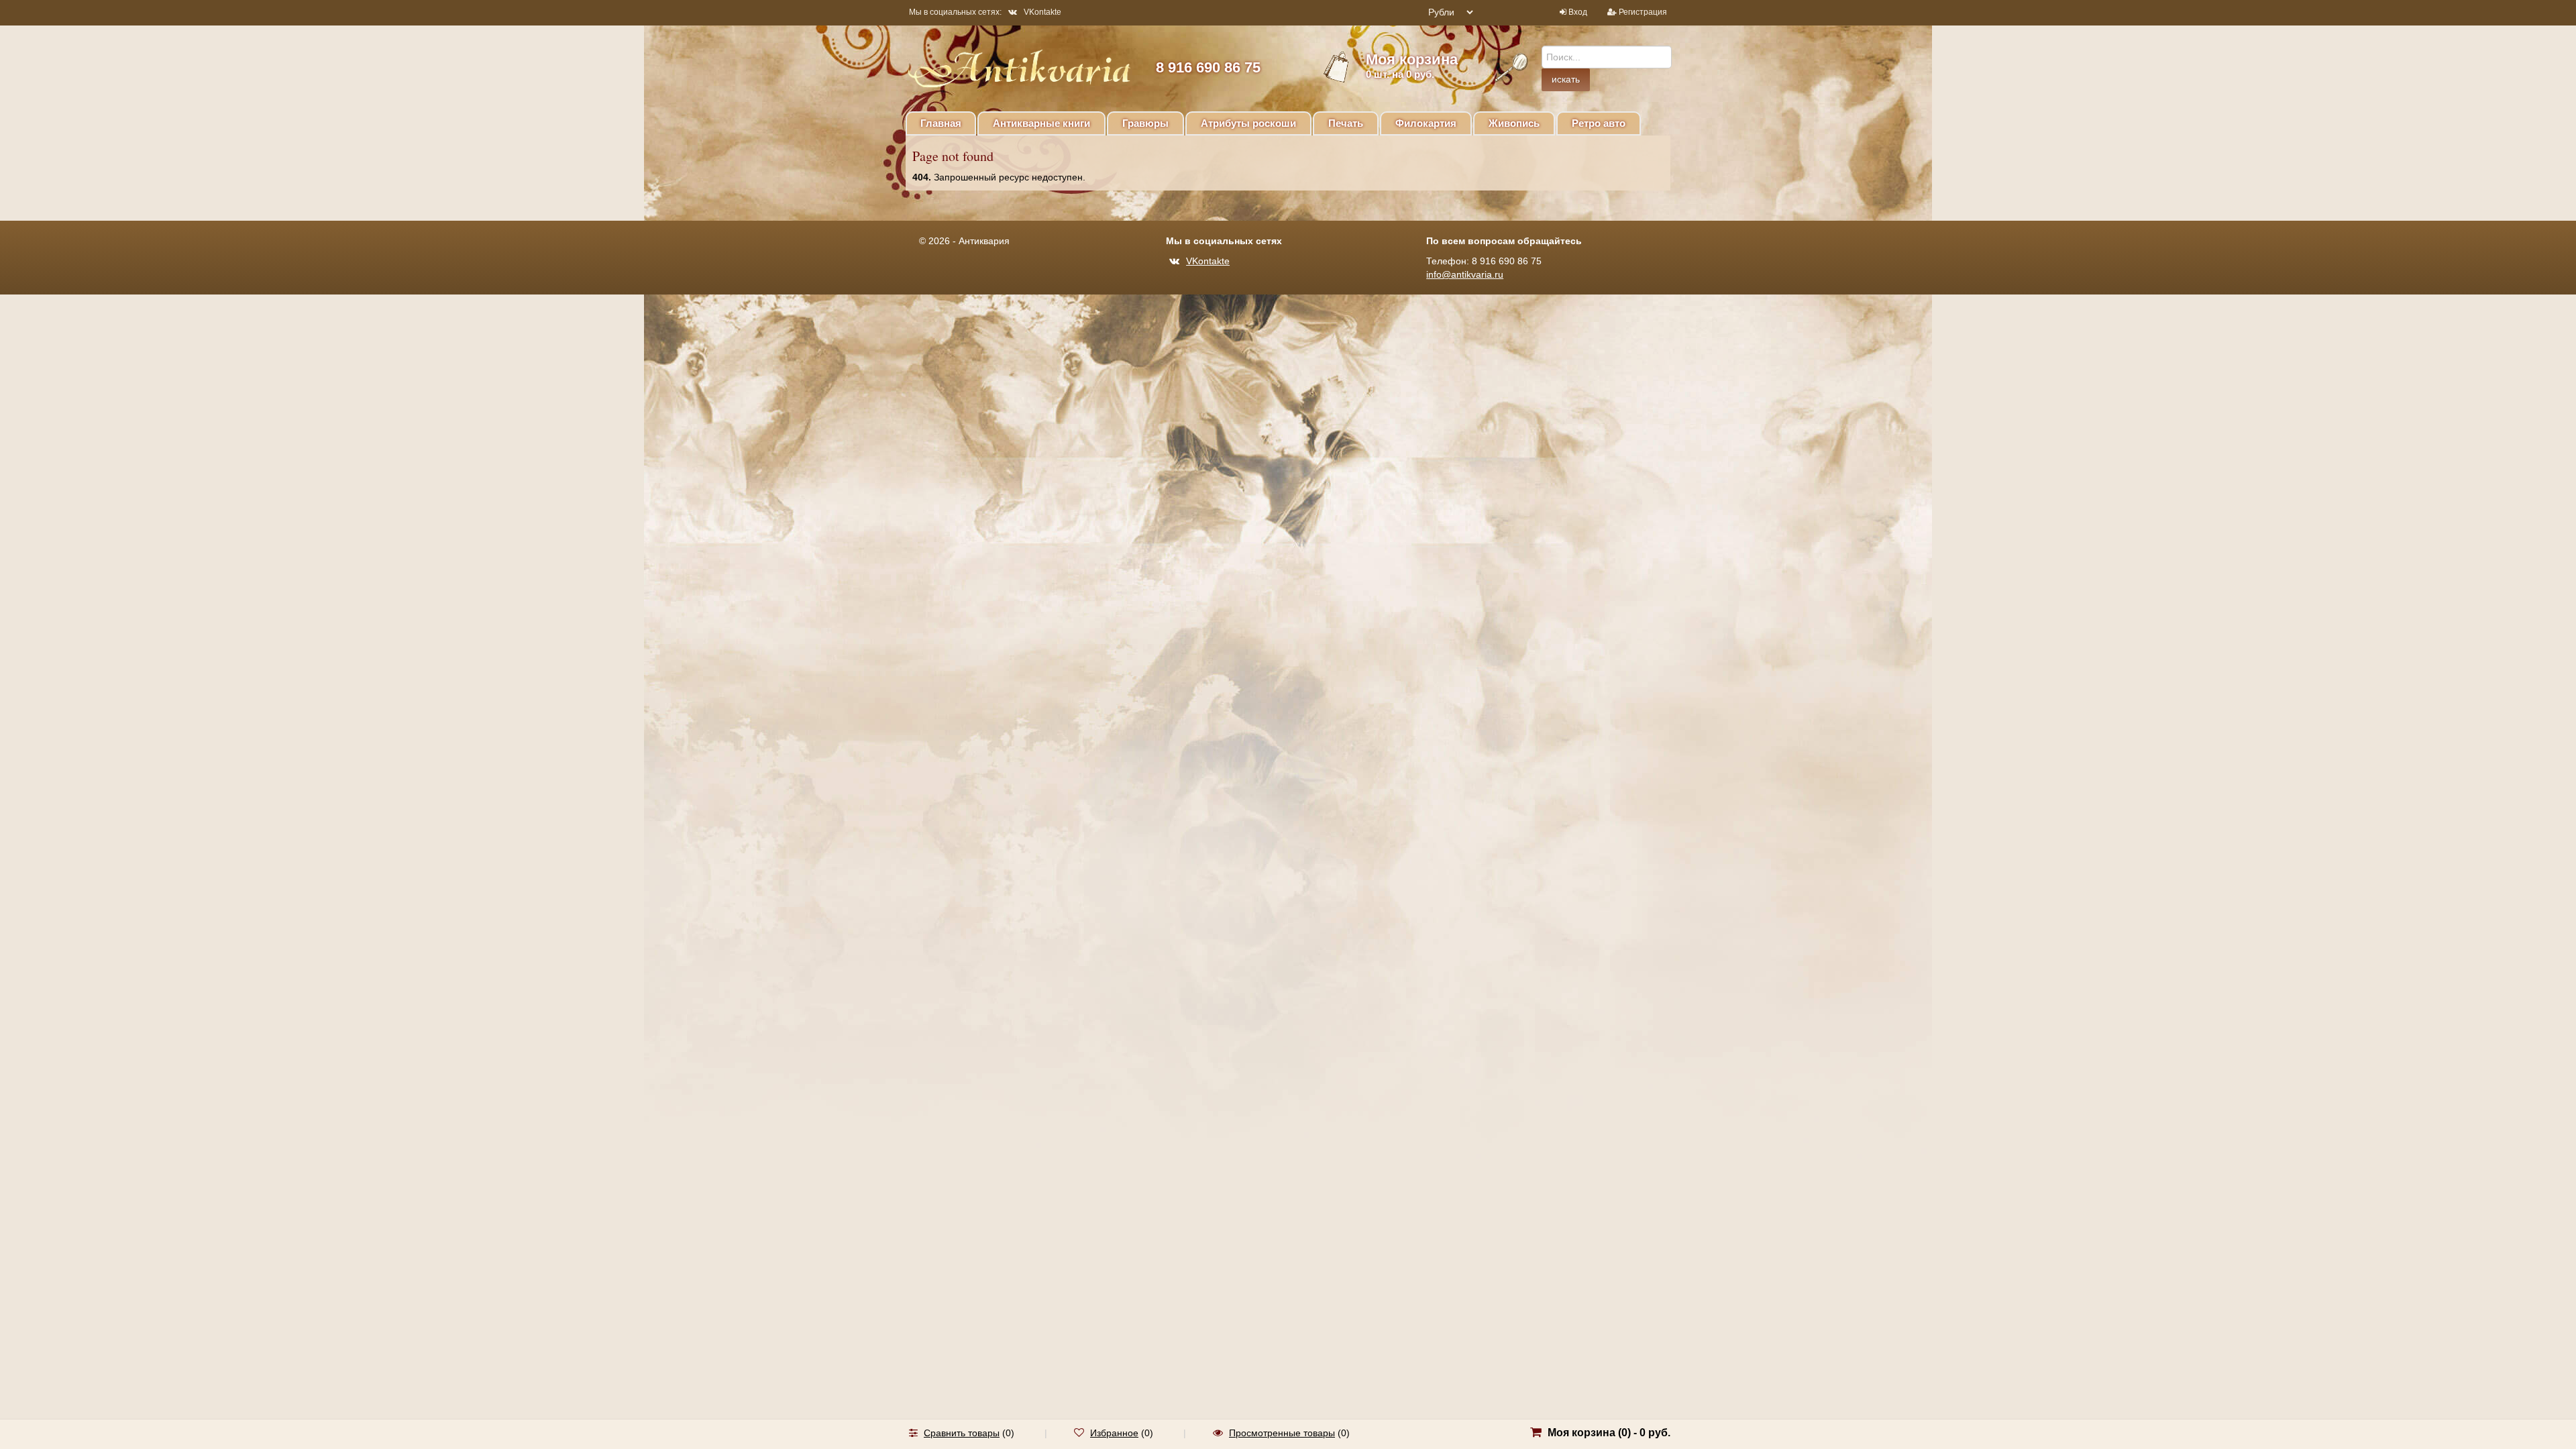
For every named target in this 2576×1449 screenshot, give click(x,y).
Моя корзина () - (1609, 1433)
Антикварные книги (1041, 123)
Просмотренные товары (1282, 1433)
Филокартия (1426, 123)
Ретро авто (1599, 123)
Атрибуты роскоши (1248, 123)
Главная (941, 123)
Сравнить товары (962, 1433)
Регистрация (1643, 12)
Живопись (1514, 123)
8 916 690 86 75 (1208, 67)
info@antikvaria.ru (1465, 274)
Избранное (1114, 1433)
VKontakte (1042, 12)
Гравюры (1145, 123)
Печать (1346, 123)
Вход (1578, 12)
